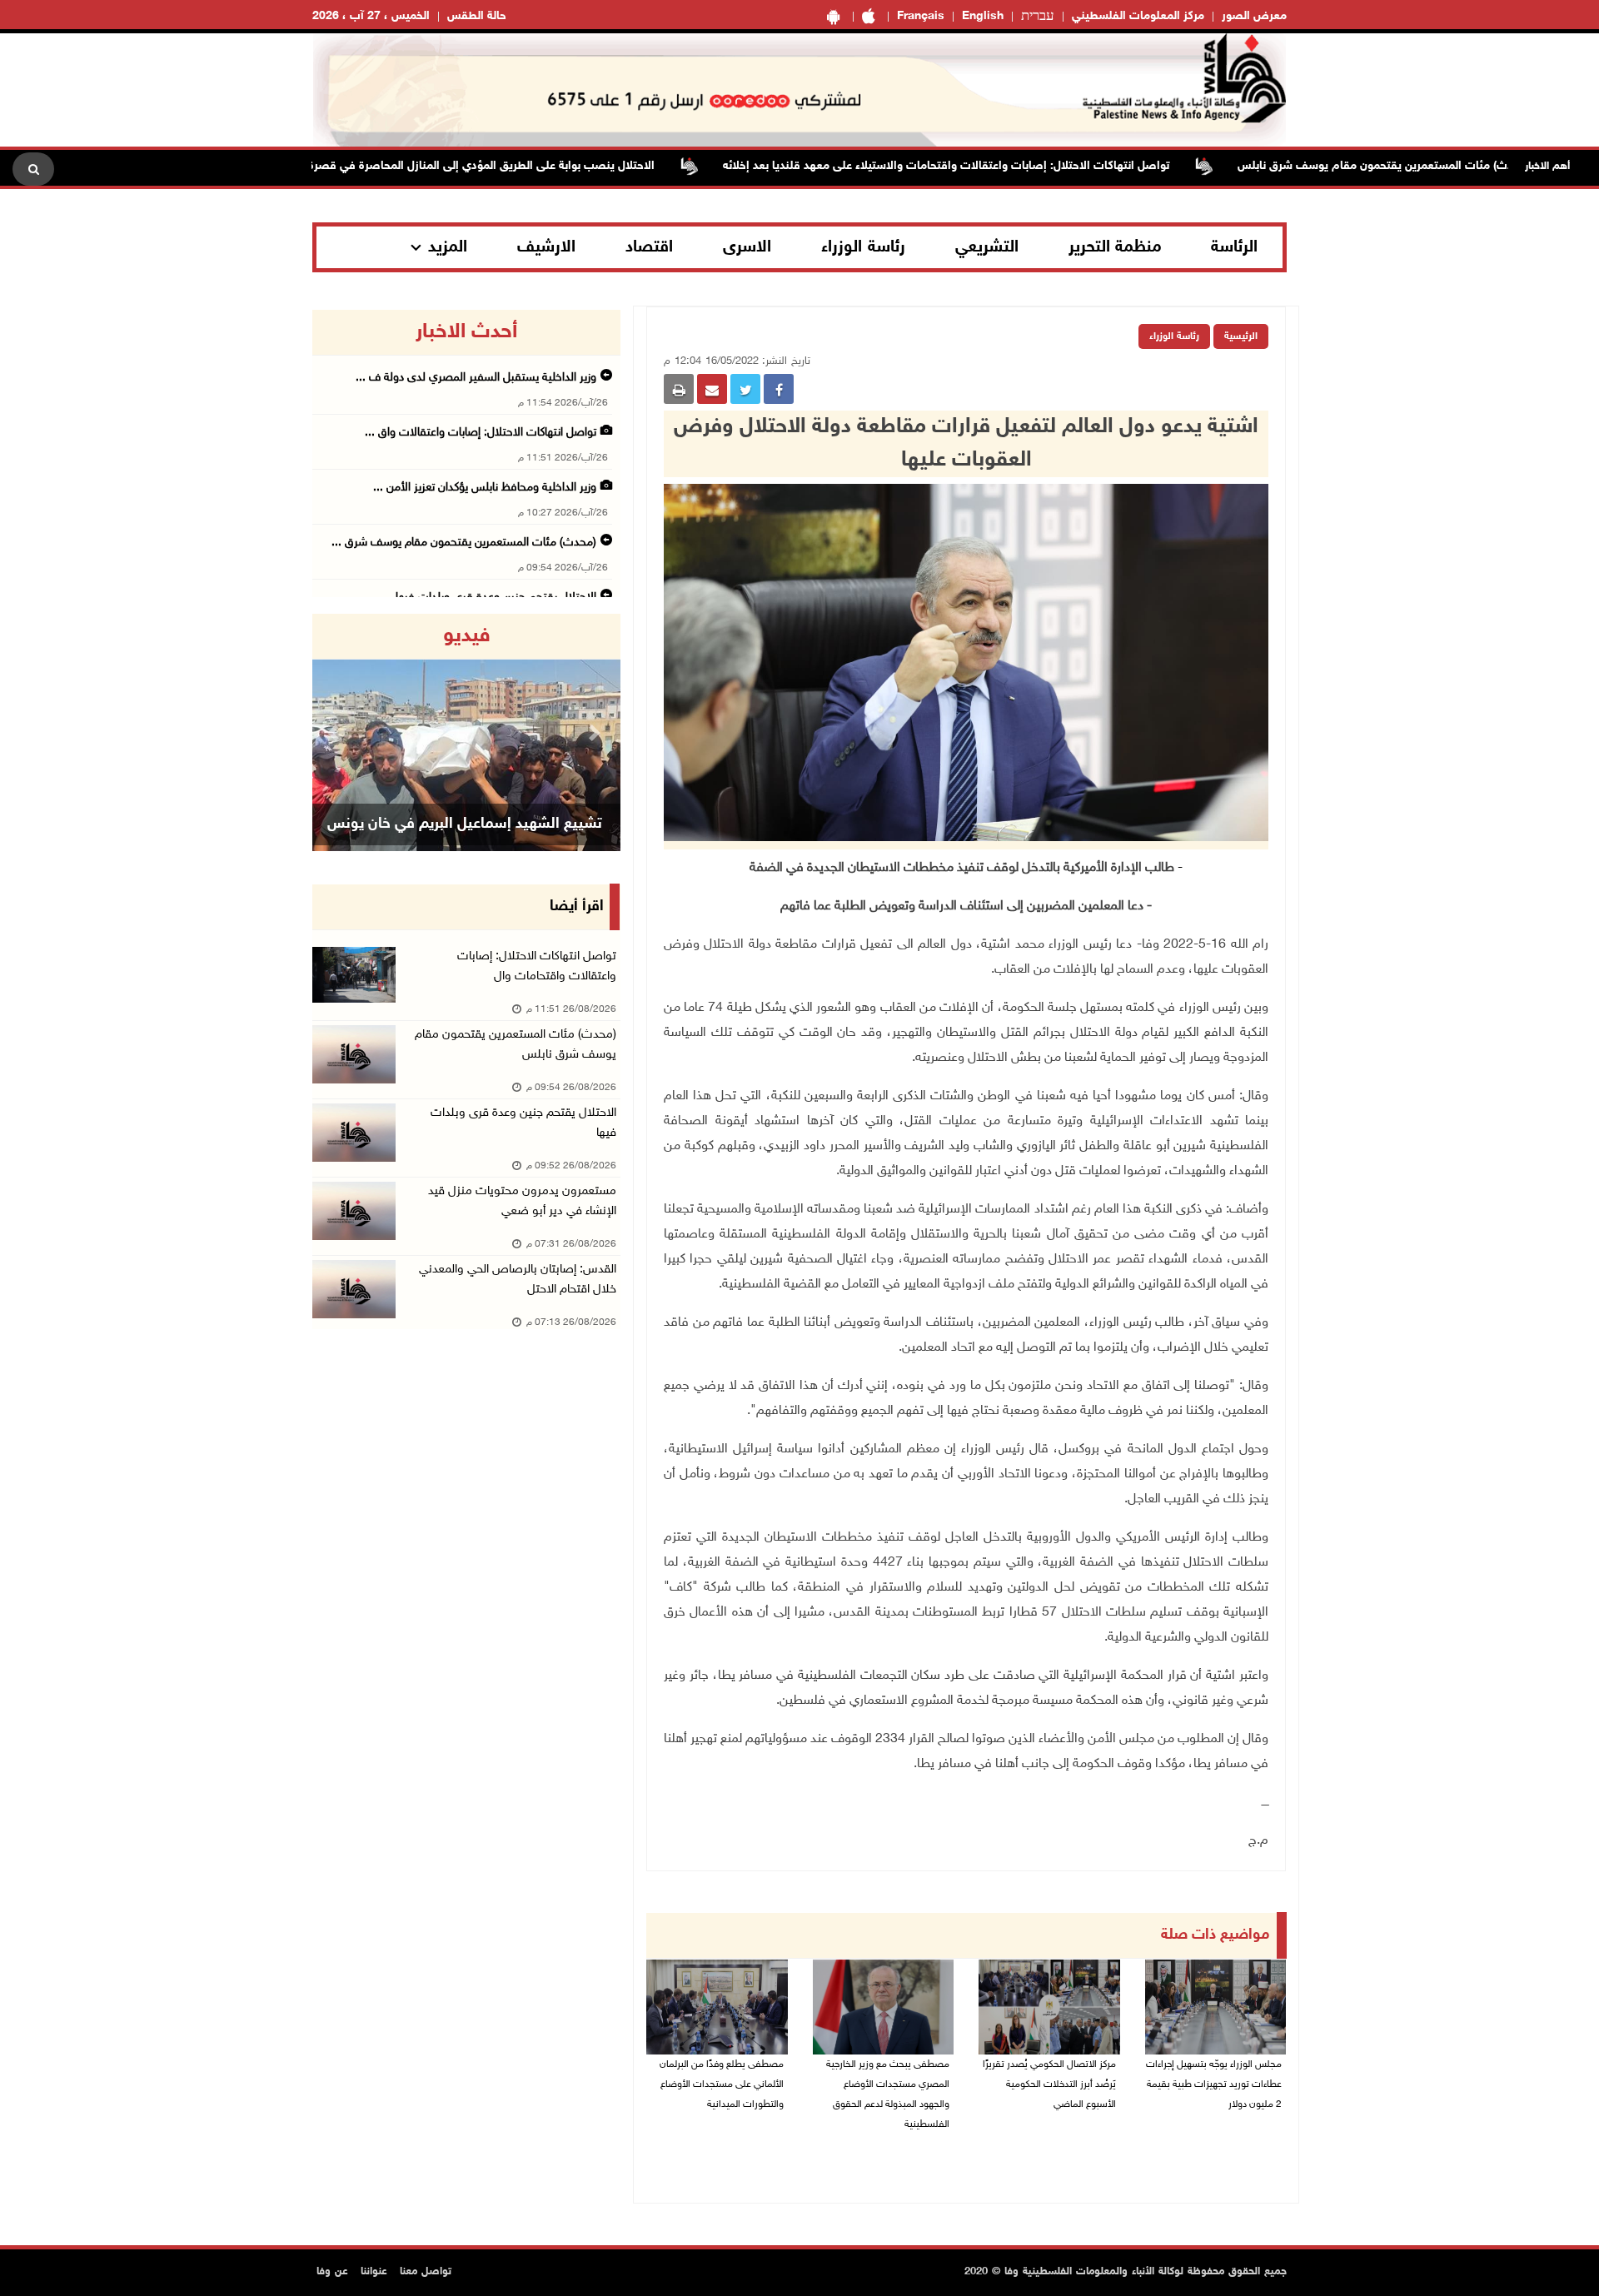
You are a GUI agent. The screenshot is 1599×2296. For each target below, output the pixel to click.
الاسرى (747, 247)
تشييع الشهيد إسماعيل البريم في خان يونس (465, 824)
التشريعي (987, 247)
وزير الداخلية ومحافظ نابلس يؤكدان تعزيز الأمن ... (485, 488)
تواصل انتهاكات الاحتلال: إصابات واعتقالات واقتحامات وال (537, 966)
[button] (336, 732)
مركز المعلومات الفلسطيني (1138, 16)
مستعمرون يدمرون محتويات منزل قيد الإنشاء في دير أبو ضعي (522, 1201)
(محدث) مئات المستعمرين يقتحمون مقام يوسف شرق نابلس (1440, 166)
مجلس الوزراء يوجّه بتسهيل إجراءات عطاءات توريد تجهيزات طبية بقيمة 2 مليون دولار (1214, 2084)
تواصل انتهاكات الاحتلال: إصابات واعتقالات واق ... (481, 433)
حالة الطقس (477, 16)
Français (921, 16)
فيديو (467, 636)
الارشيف (546, 247)
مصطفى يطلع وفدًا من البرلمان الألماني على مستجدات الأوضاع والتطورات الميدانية (722, 2084)
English (983, 16)
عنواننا (374, 2272)
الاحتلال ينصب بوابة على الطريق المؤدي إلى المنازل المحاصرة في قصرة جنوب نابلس (507, 166)
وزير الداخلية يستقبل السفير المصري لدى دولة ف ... (476, 378)
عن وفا (332, 2272)
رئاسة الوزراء (863, 247)
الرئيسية (1241, 336)
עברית (1038, 17)
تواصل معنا (426, 2272)
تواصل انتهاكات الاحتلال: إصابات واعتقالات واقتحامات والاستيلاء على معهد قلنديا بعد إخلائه (1003, 166)
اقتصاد (649, 247)
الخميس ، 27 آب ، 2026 (371, 16)
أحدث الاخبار (466, 332)
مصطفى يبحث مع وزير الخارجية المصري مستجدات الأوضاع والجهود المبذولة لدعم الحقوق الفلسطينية (888, 2094)
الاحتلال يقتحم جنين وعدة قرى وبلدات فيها (523, 1123)
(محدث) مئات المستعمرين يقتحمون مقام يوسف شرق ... (464, 543)
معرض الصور (1254, 16)
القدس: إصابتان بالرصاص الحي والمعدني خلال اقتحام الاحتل (518, 1280)
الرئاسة (1234, 247)
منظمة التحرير (1115, 247)
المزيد (448, 247)
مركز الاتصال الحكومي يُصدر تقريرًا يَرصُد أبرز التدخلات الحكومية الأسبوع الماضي (1049, 2084)
